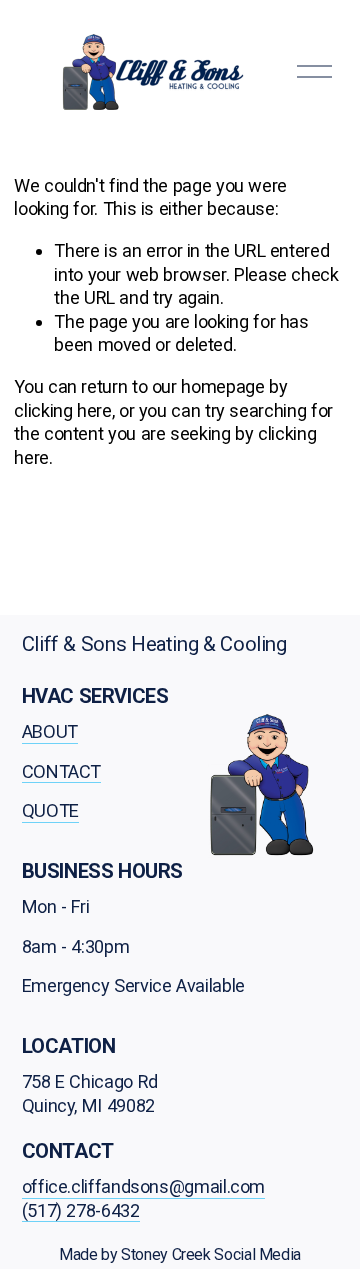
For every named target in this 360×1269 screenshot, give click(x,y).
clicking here (62, 410)
